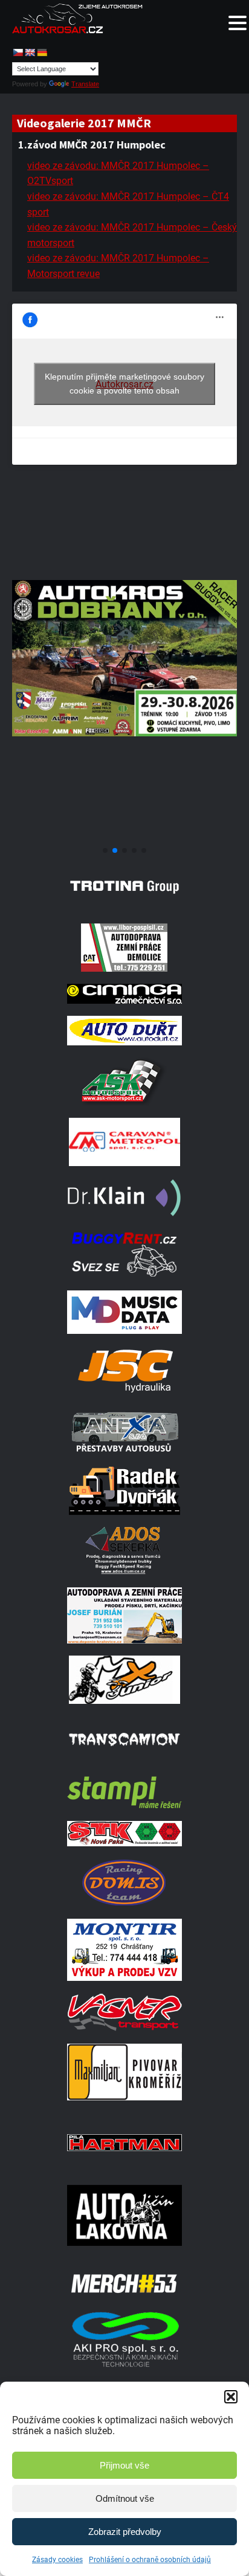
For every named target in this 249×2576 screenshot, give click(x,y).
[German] (42, 53)
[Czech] (18, 53)
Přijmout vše (124, 2465)
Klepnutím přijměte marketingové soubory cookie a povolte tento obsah (124, 384)
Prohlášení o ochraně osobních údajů (150, 2560)
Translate (85, 84)
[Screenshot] (124, 836)
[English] (30, 53)
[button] (231, 2397)
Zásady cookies (57, 2560)
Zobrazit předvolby (125, 2532)
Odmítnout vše (125, 2498)
